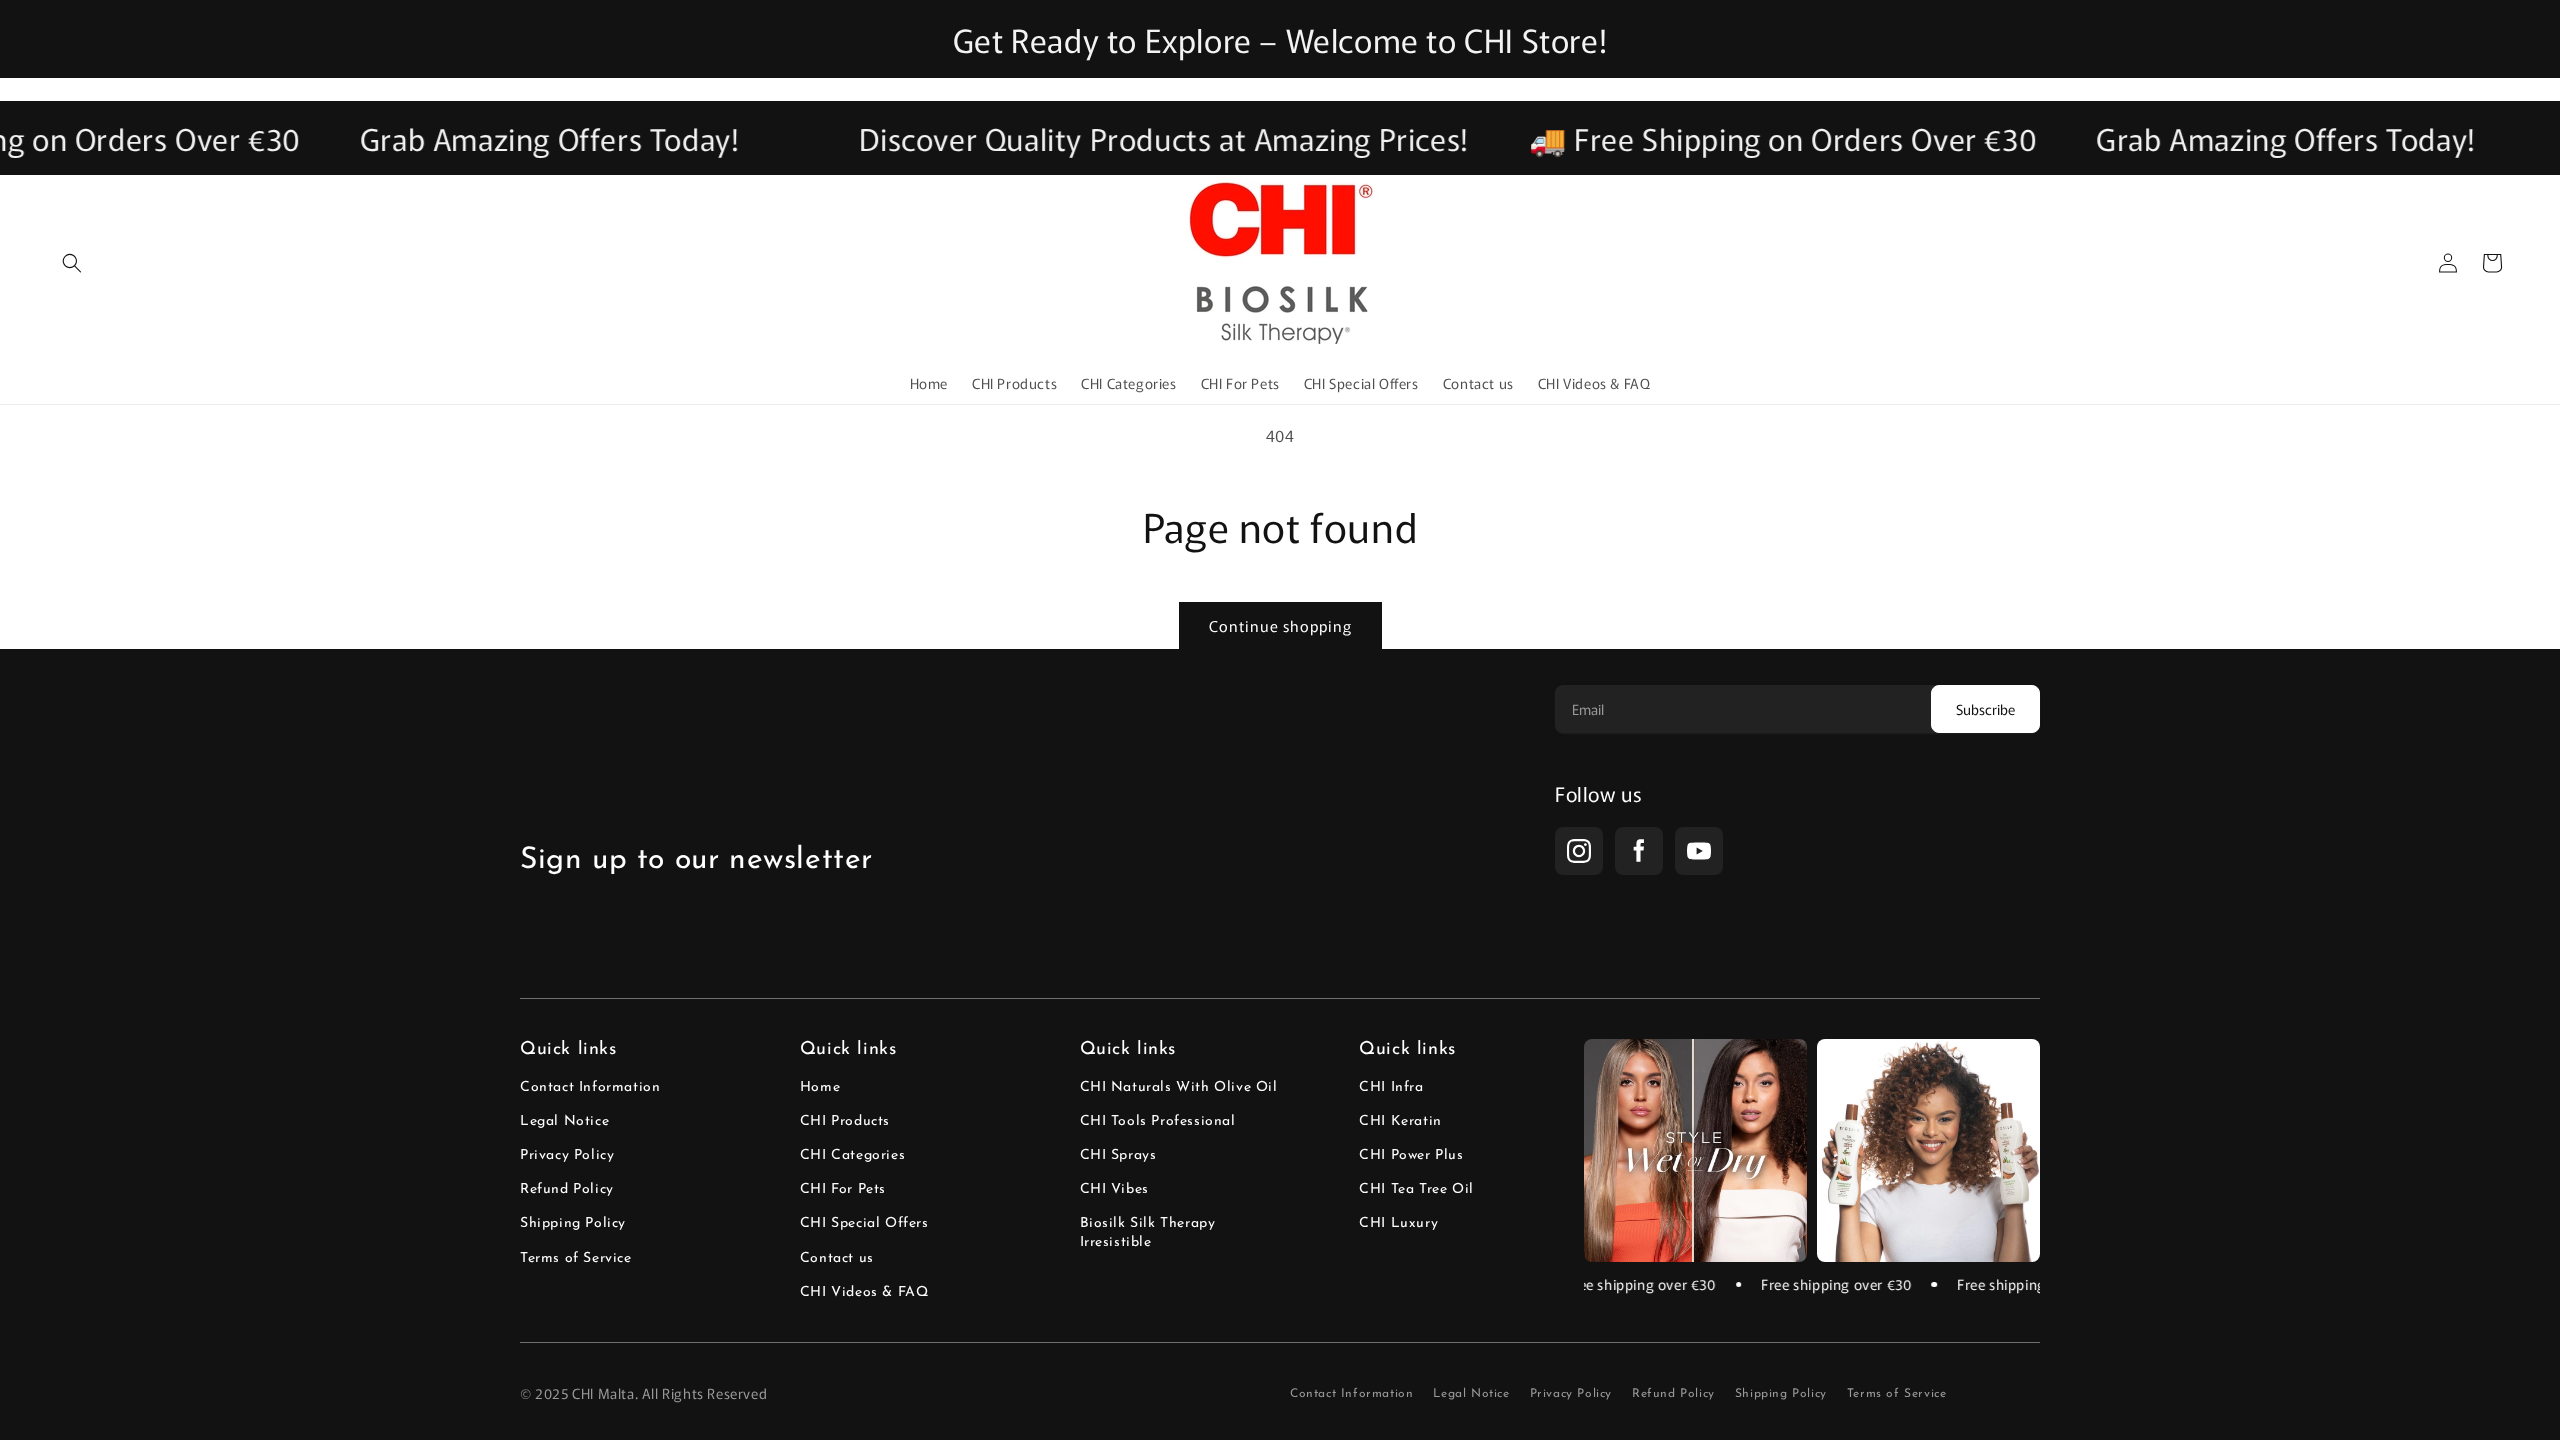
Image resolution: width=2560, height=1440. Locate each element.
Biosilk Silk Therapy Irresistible (1148, 1232)
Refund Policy (567, 1189)
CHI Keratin (1400, 1121)
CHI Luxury (1398, 1223)
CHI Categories (852, 1155)
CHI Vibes (1114, 1189)
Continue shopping (1280, 625)
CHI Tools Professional (1158, 1121)
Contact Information (590, 1087)
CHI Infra (1391, 1087)
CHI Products (845, 1121)
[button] (72, 263)
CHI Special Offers (864, 1223)
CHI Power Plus (1411, 1155)
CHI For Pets (843, 1189)
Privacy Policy (567, 1155)
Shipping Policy (573, 1223)
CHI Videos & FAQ (864, 1292)
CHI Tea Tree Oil (1416, 1189)
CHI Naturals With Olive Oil (1179, 1087)
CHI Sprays (1118, 1155)
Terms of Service (576, 1258)
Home (820, 1087)
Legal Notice (564, 1121)
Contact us (837, 1258)
